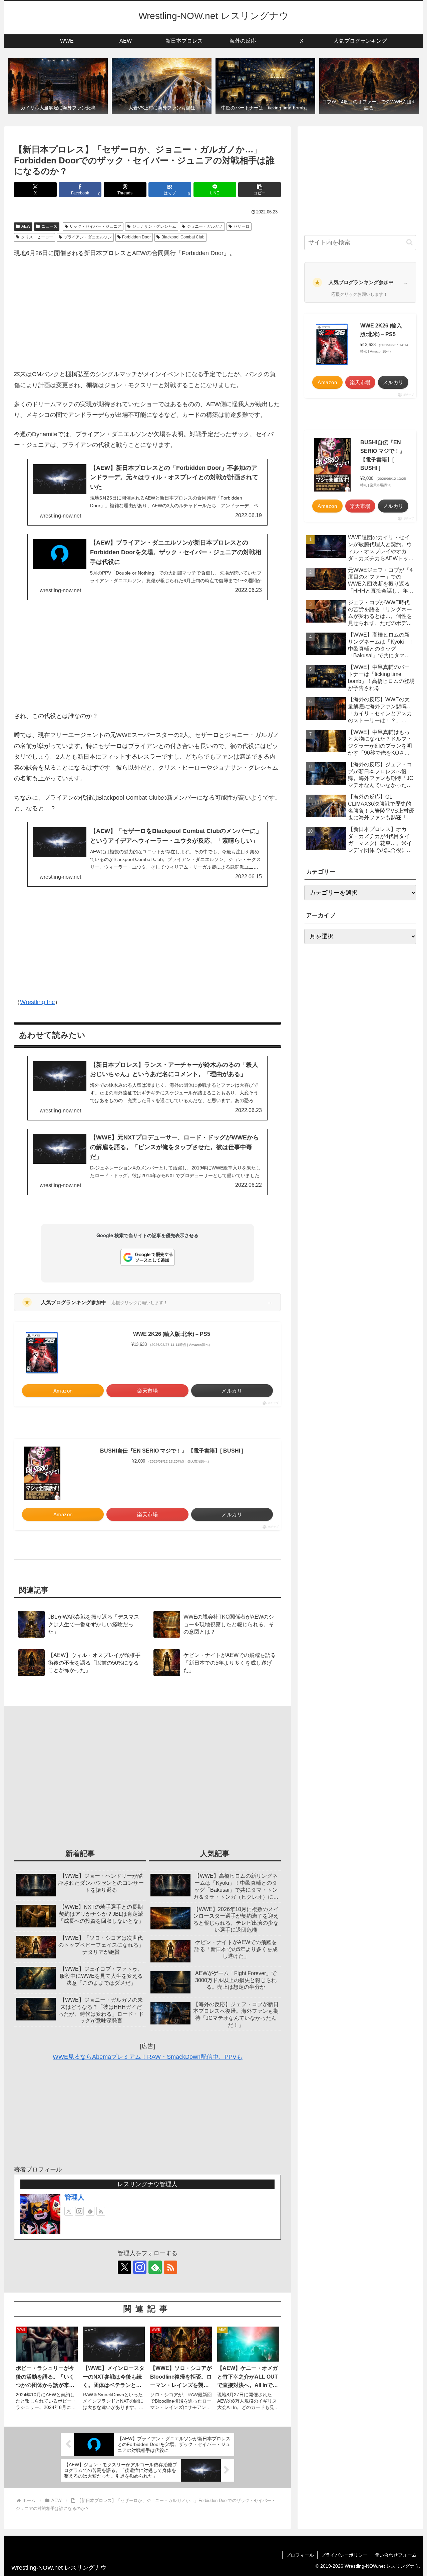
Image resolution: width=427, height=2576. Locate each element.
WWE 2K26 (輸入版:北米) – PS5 (172, 1334)
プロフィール (300, 2555)
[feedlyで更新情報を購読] (90, 2211)
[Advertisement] (147, 314)
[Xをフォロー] (69, 2211)
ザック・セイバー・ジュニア (95, 226)
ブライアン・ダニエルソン (88, 237)
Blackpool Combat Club (183, 237)
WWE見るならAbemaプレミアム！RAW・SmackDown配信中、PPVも (148, 2057)
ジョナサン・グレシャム (154, 226)
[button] (260, 190)
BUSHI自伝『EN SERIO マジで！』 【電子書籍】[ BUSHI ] (172, 1451)
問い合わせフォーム (396, 2555)
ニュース (49, 226)
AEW (26, 226)
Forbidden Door (136, 237)
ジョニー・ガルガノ (205, 226)
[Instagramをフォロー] (79, 2211)
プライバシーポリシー (344, 2555)
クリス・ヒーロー (37, 237)
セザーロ (242, 226)
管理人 (74, 2197)
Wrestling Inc (37, 1002)
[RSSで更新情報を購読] (101, 2211)
